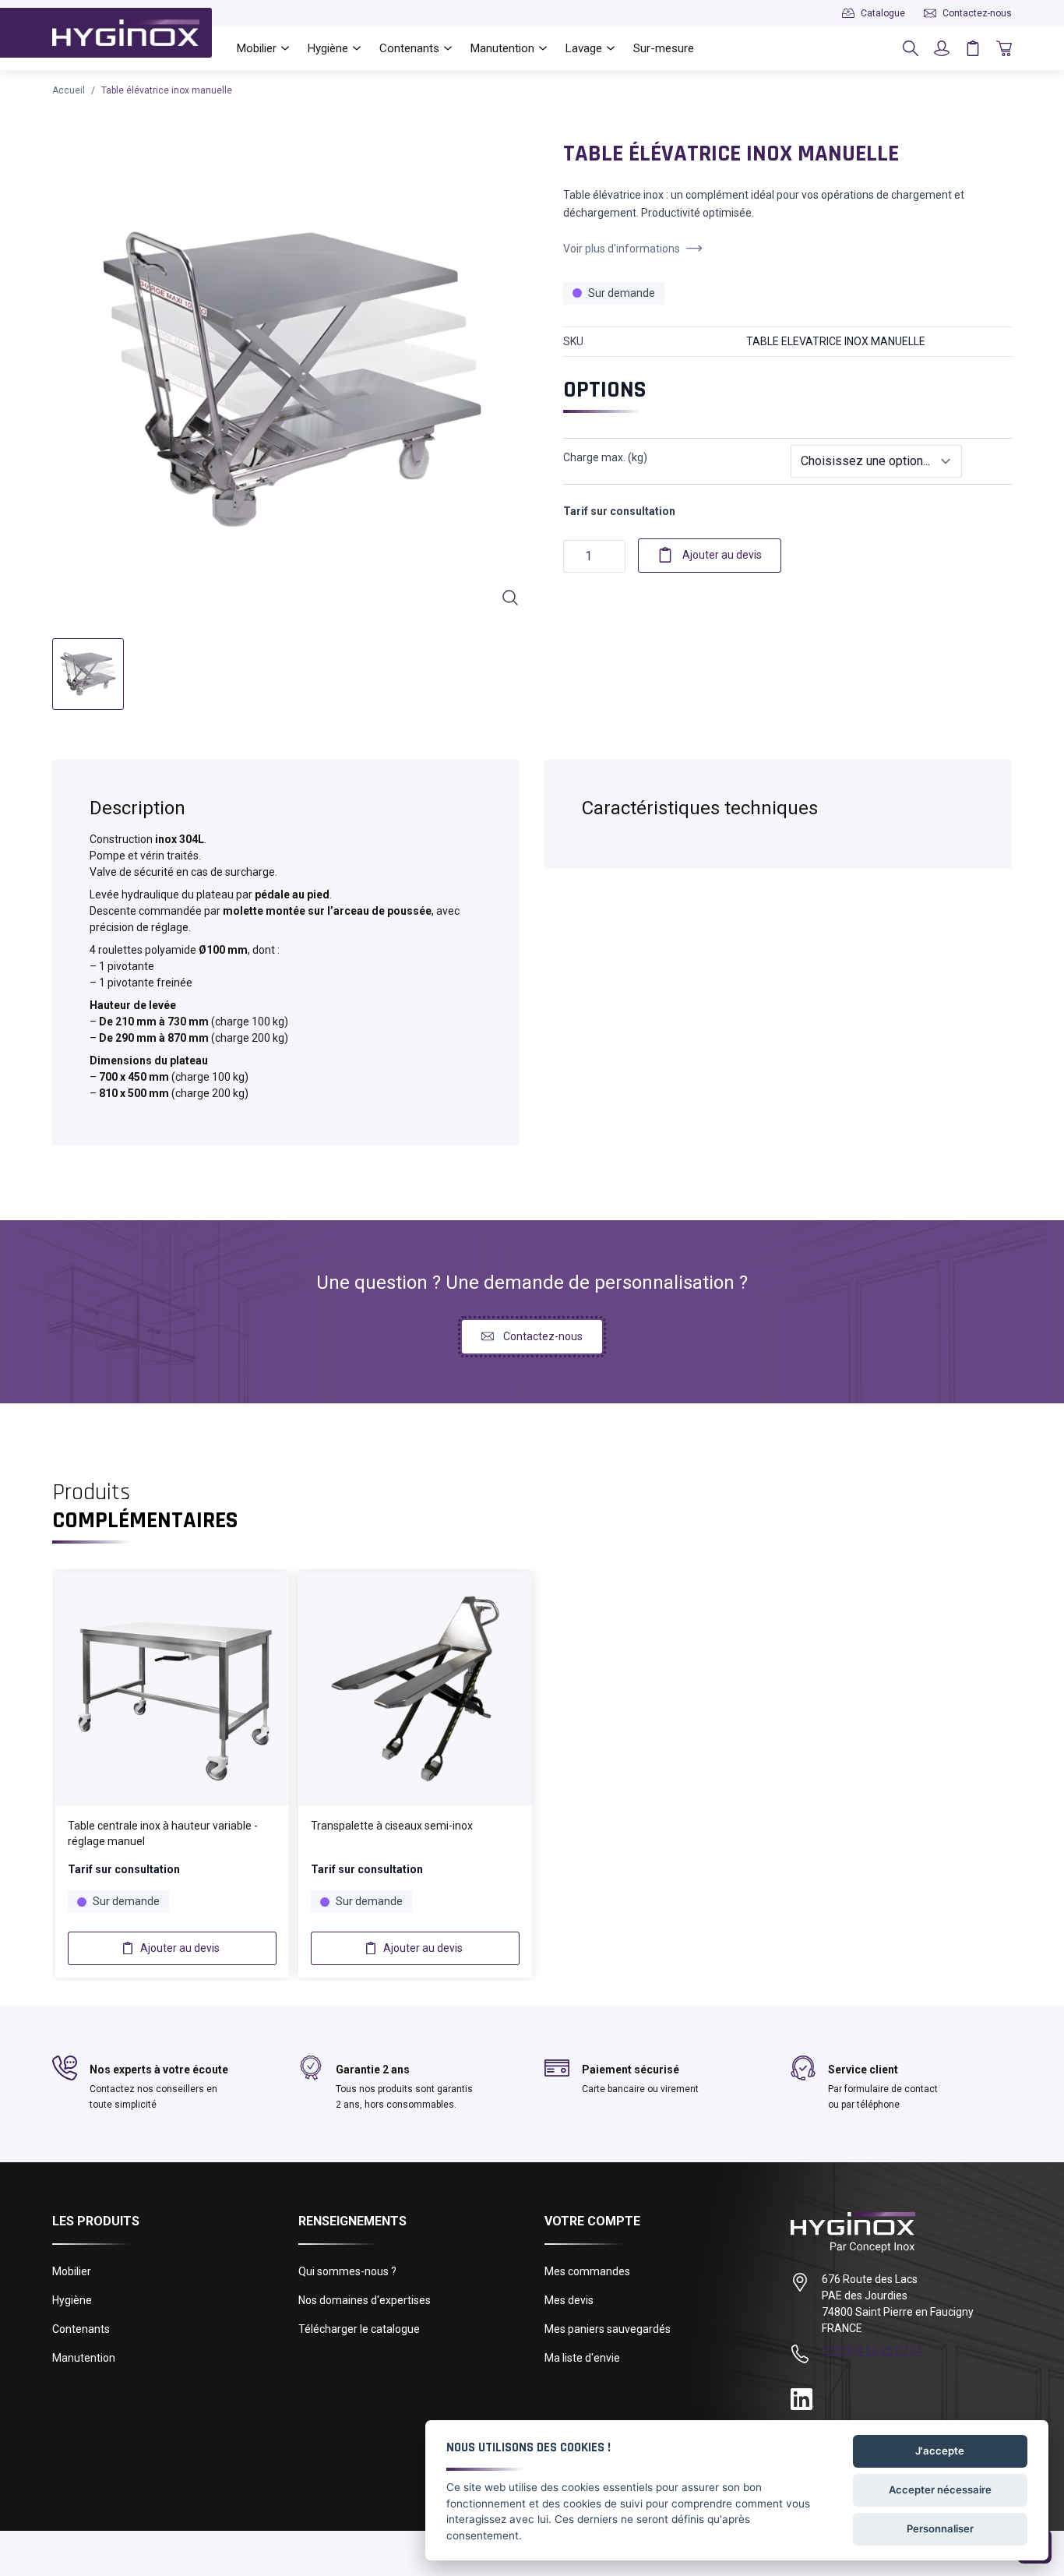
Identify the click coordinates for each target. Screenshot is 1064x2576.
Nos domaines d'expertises (365, 2300)
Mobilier (72, 2271)
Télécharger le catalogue (359, 2329)
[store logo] (126, 33)
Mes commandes (587, 2271)
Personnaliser (940, 2528)
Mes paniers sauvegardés (608, 2329)
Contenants (81, 2329)
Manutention (84, 2358)
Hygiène (72, 2300)
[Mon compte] (942, 48)
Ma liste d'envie (582, 2358)
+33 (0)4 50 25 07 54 (872, 2351)
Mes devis (569, 2300)
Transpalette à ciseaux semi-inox (392, 1826)
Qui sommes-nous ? (347, 2271)
